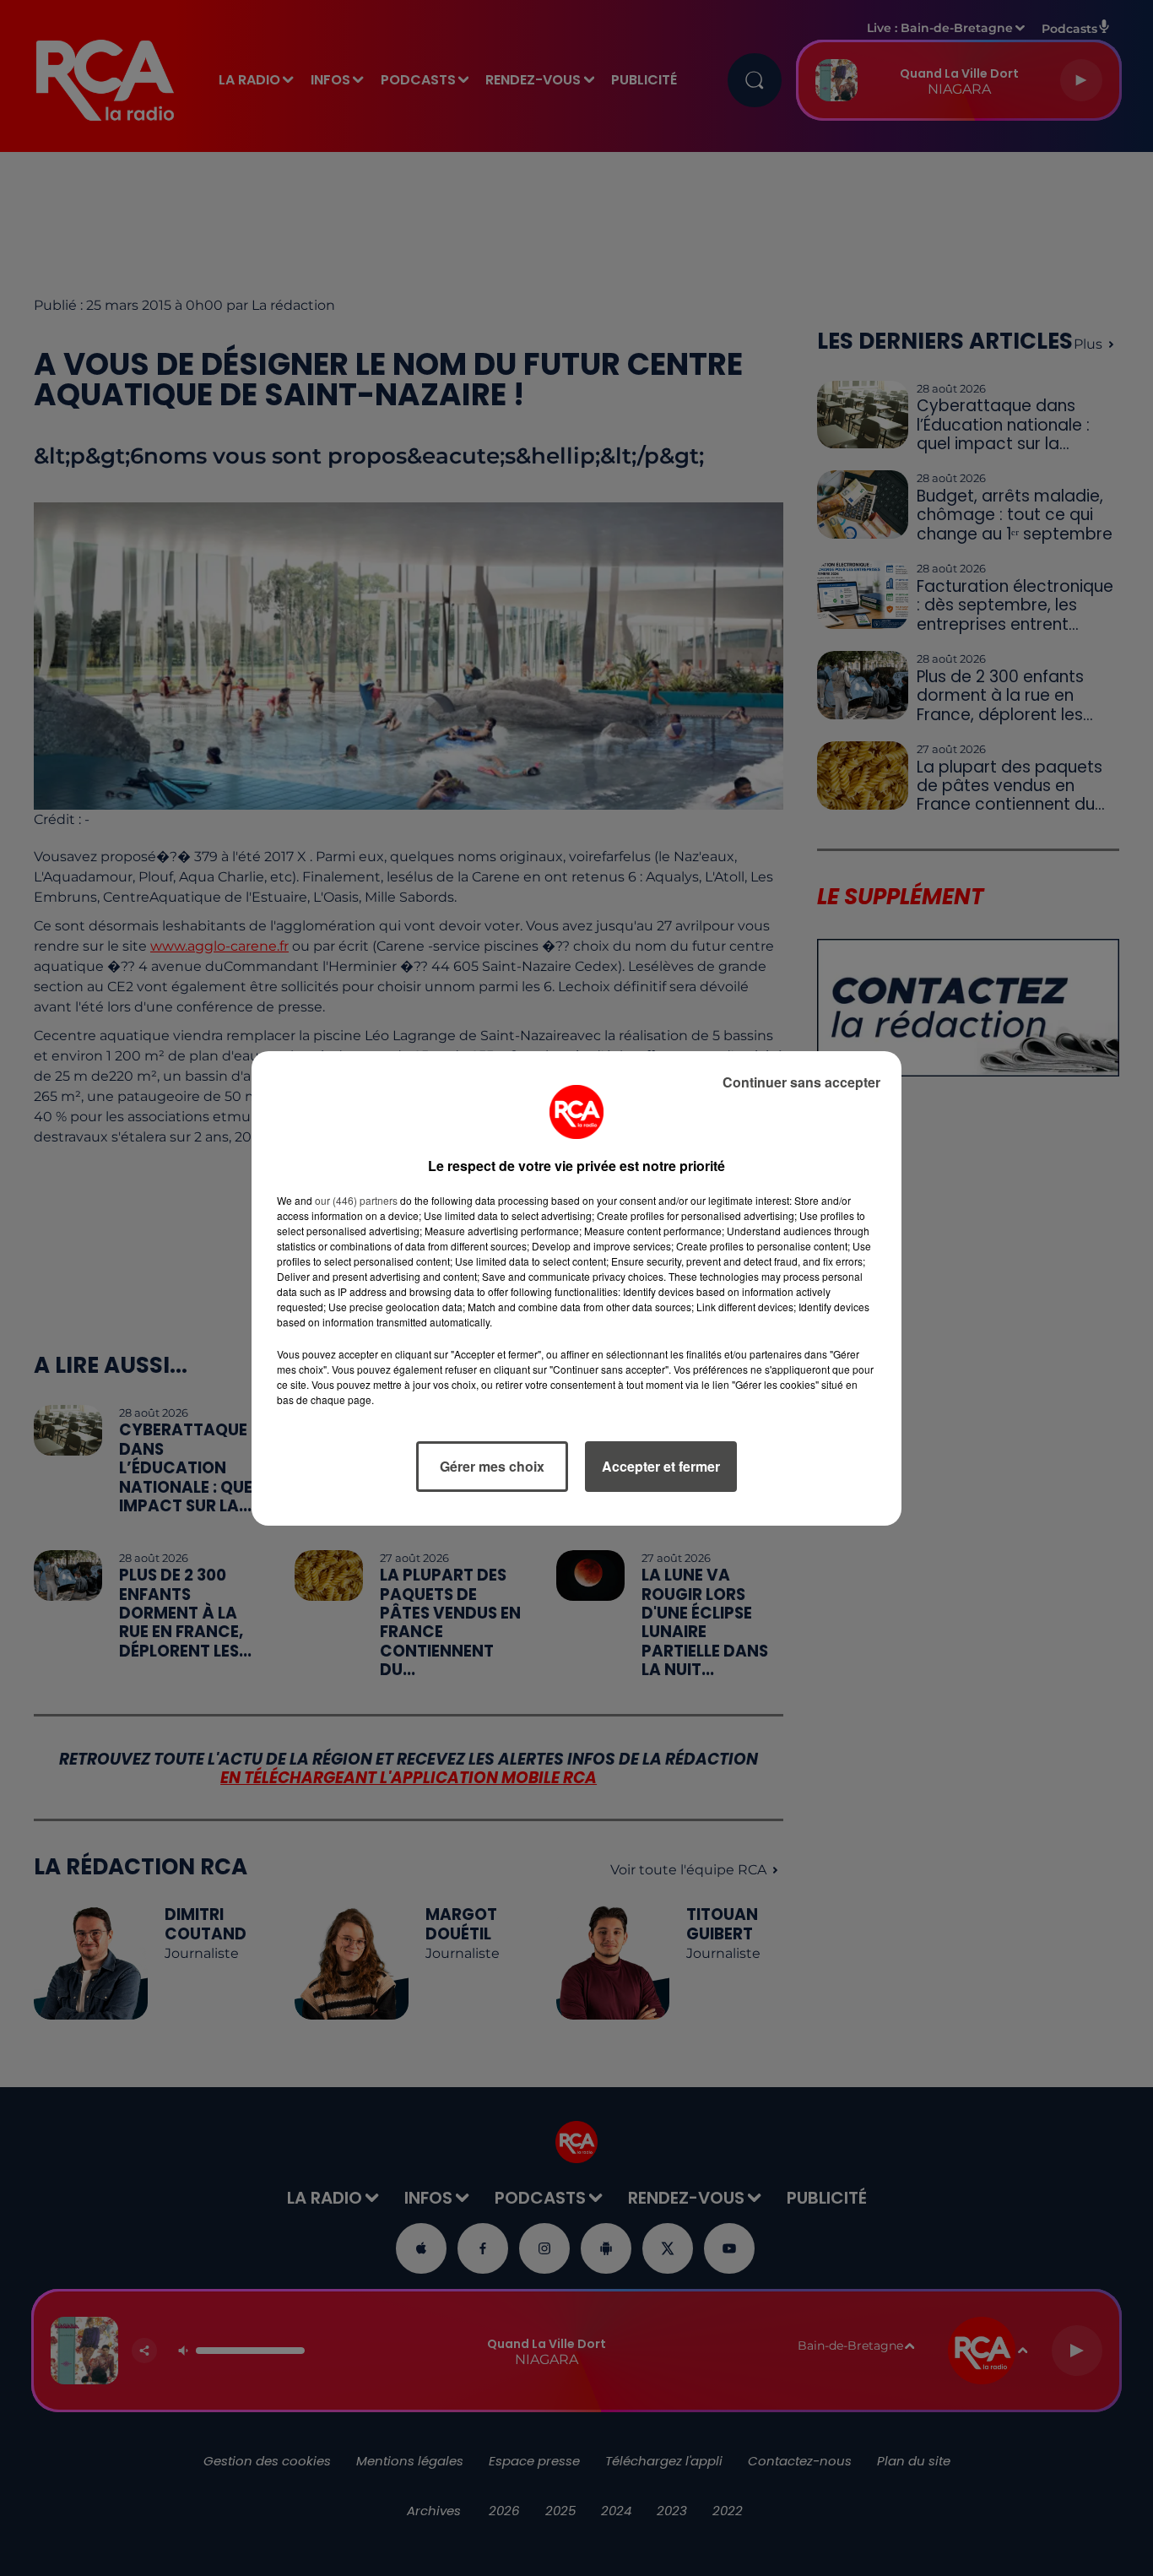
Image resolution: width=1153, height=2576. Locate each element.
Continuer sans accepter (801, 1082)
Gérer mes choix (492, 1466)
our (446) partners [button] (356, 1200)
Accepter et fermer (661, 1466)
